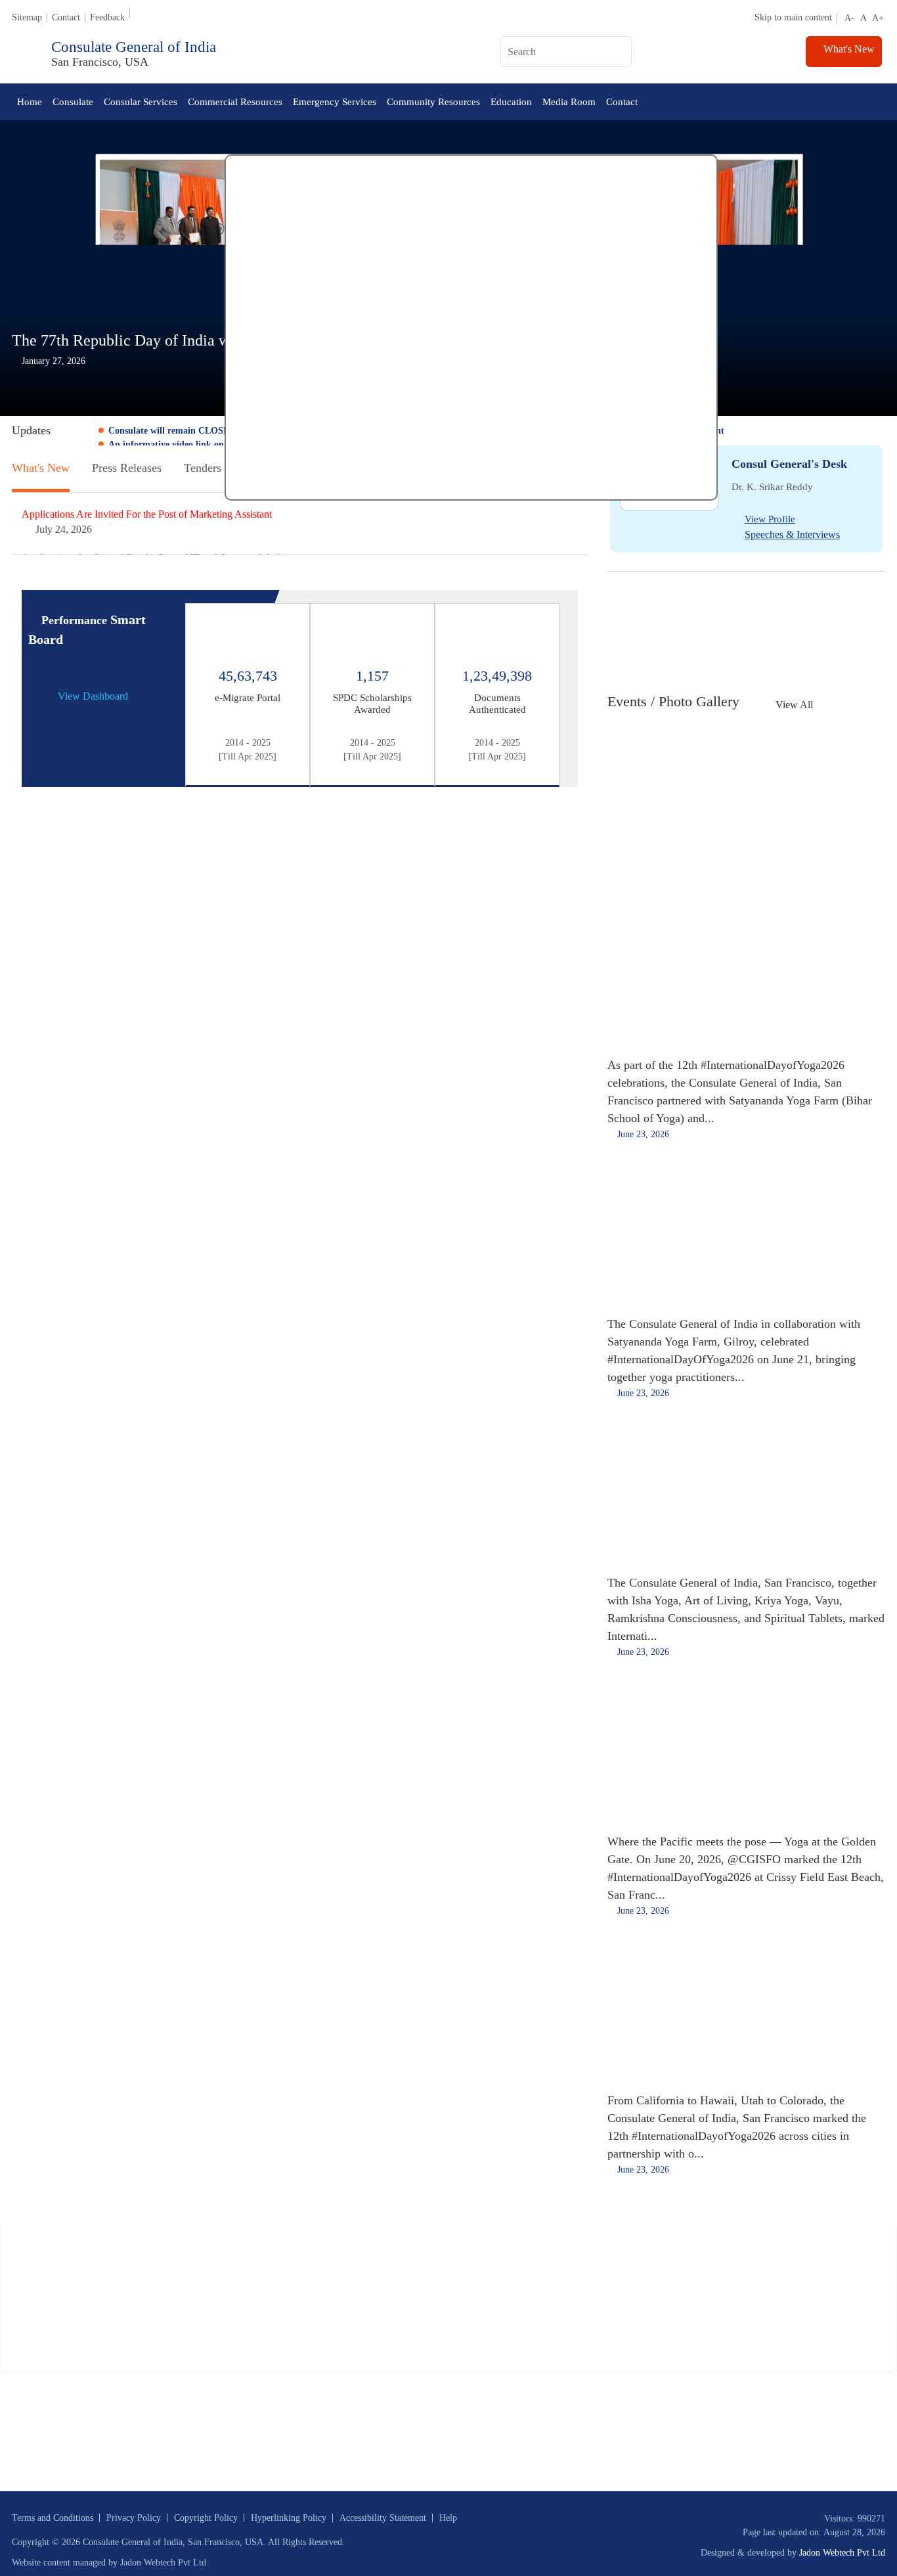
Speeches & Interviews (792, 534)
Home (30, 102)
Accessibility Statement (383, 2518)
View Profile (770, 519)
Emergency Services (335, 102)
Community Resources (433, 102)
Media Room (569, 102)
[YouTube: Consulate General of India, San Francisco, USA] (465, 54)
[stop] (36, 770)
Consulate (73, 102)
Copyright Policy (206, 2518)
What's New (848, 49)
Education (511, 102)
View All (794, 705)
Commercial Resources (235, 102)
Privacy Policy (134, 2518)
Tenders (203, 468)
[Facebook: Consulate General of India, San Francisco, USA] (444, 54)
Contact (66, 17)
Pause (76, 431)
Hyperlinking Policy (289, 2518)
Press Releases (127, 468)
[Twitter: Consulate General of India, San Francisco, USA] (425, 54)
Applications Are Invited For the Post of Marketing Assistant (147, 514)
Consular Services (141, 102)
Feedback (107, 17)
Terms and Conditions (53, 2518)
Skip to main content (793, 17)
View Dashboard (93, 696)
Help (448, 2518)
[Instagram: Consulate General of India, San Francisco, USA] (485, 54)
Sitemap (27, 17)
